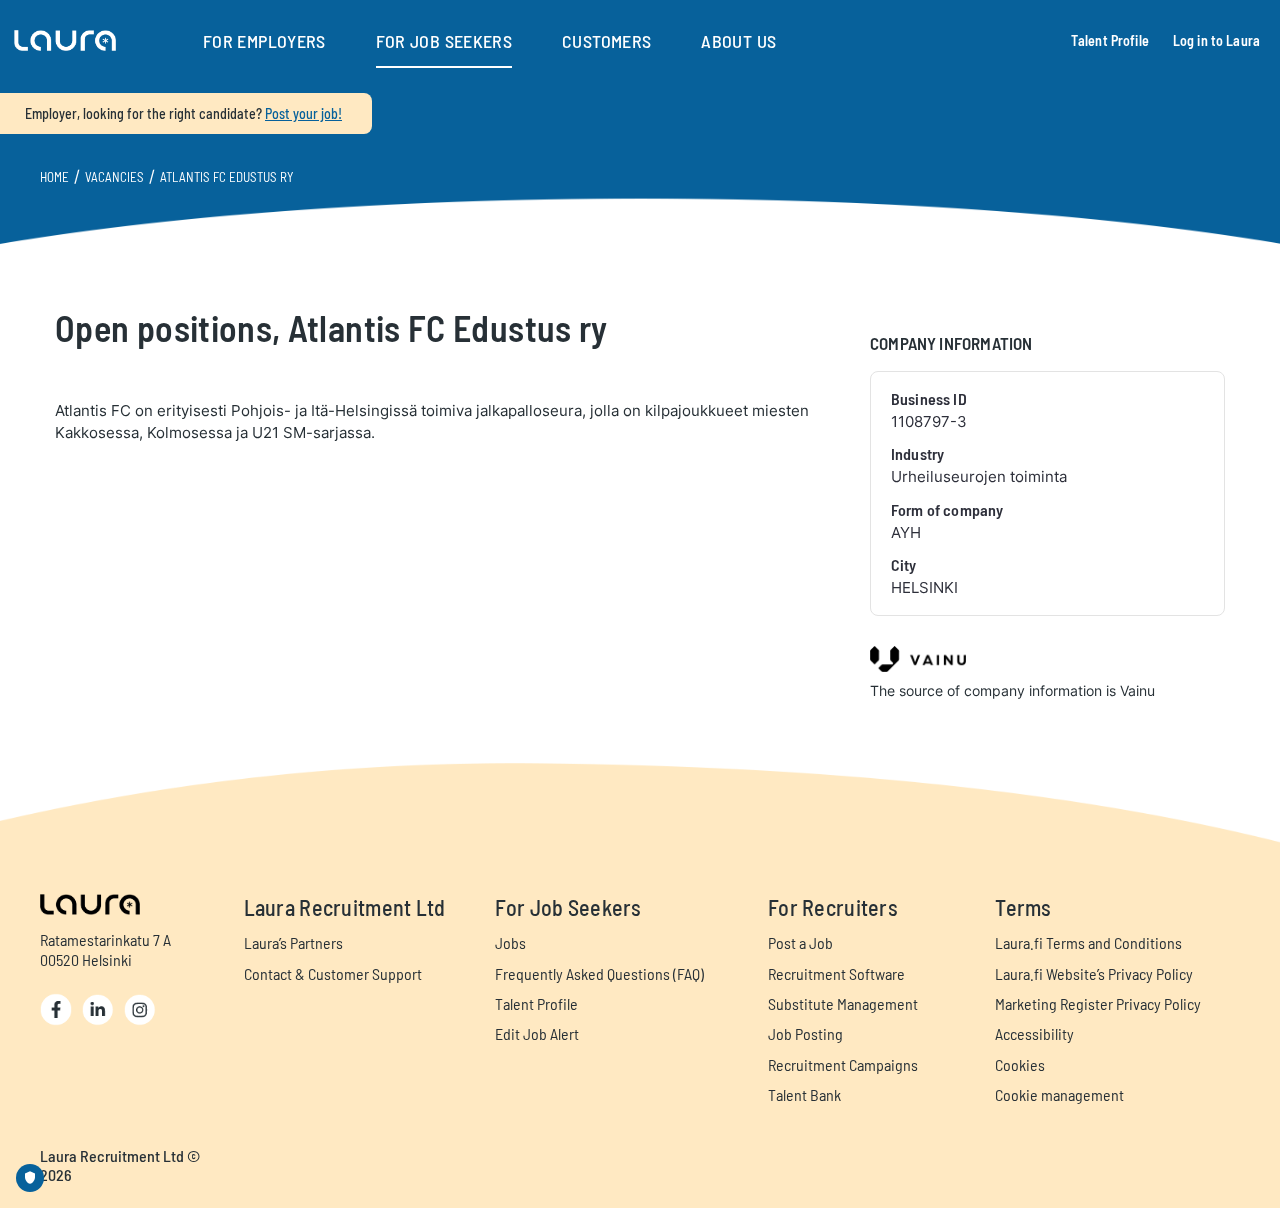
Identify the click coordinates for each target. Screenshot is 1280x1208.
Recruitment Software (836, 973)
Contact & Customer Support (333, 973)
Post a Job (800, 942)
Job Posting (805, 1033)
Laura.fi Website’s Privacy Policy (1094, 973)
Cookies (1020, 1064)
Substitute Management (843, 1003)
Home (54, 177)
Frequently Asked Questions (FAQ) (599, 973)
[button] (65, 41)
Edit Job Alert (537, 1033)
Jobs (510, 942)
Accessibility (1034, 1033)
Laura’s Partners (293, 942)
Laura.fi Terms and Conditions (1088, 942)
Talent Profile (1110, 40)
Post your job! (303, 113)
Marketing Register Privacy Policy (1098, 1003)
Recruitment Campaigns (843, 1064)
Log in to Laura (1216, 40)
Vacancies (114, 177)
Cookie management (1059, 1094)
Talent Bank (804, 1094)
